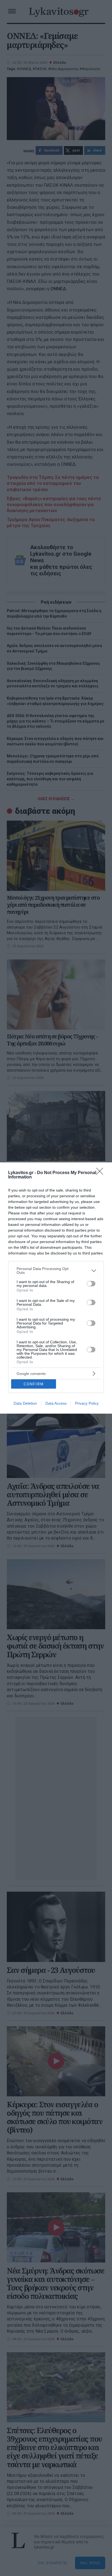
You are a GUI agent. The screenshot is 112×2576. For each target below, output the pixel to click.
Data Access (56, 1403)
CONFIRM (34, 1384)
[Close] (101, 1173)
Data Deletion (25, 1403)
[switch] (91, 1284)
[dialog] (56, 1288)
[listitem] (56, 1271)
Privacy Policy (87, 1403)
